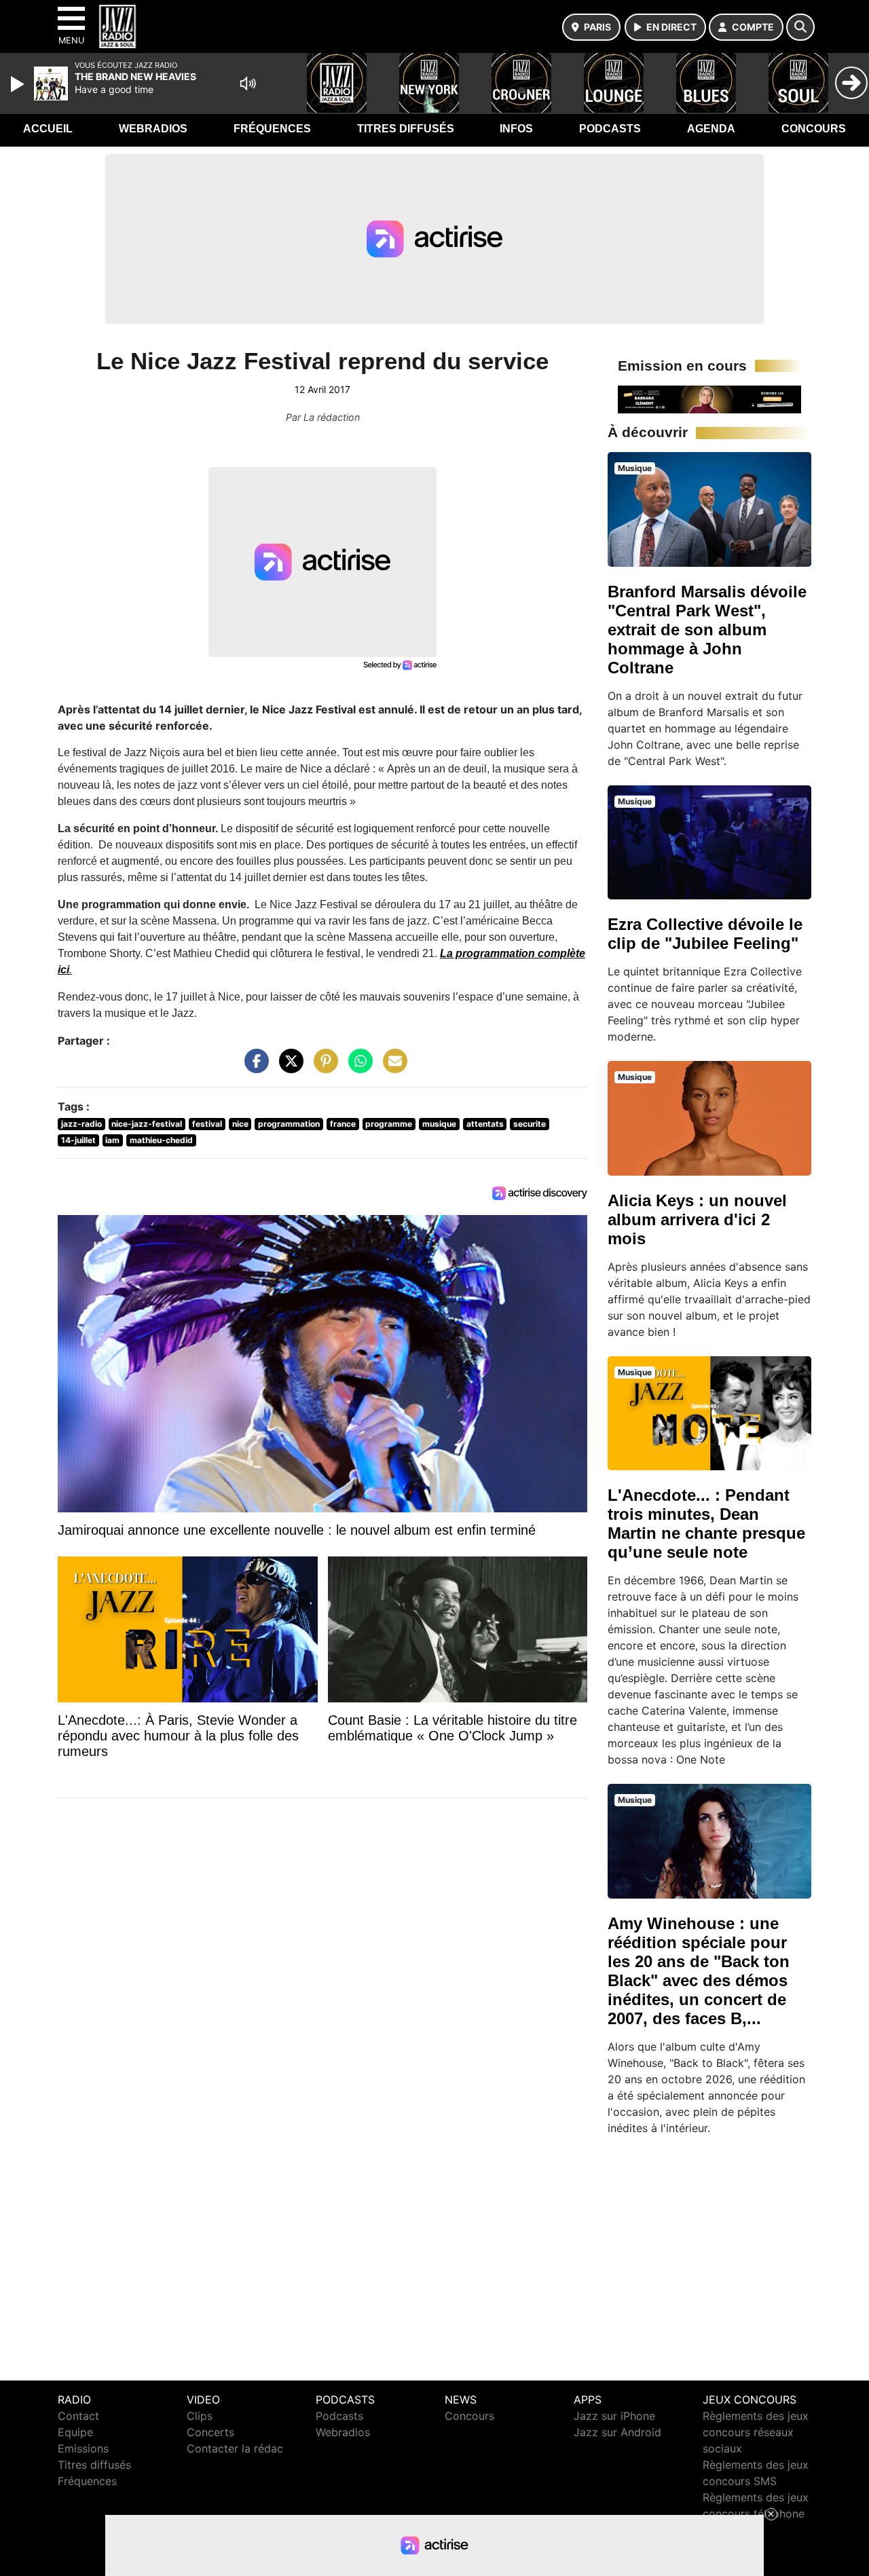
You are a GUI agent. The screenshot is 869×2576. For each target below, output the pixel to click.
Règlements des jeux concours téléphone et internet (756, 2514)
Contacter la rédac (235, 2448)
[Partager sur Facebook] (253, 1068)
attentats (485, 1124)
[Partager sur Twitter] (288, 1068)
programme (389, 1124)
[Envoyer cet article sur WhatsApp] (357, 1068)
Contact (78, 2416)
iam (112, 1140)
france (343, 1124)
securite (530, 1124)
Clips (200, 2416)
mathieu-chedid (161, 1140)
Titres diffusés (406, 129)
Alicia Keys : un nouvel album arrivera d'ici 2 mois (697, 1219)
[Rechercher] (800, 27)
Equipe (75, 2432)
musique (439, 1124)
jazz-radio (81, 1124)
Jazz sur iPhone (614, 2416)
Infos (516, 129)
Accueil (48, 129)
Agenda (711, 129)
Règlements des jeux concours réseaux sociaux (756, 2432)
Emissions (83, 2448)
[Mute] (248, 83)
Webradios (153, 129)
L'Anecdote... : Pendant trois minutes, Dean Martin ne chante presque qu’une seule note (706, 1524)
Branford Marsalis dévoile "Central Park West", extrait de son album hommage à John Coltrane (707, 630)
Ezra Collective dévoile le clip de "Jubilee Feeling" (705, 934)
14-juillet (78, 1140)
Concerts (210, 2432)
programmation (289, 1124)
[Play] (19, 84)
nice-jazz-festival (147, 1124)
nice (240, 1124)
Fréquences (272, 129)
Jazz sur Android (617, 2432)
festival (207, 1124)
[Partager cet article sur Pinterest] (322, 1068)
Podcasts (610, 129)
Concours (814, 129)
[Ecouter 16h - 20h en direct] (709, 398)
